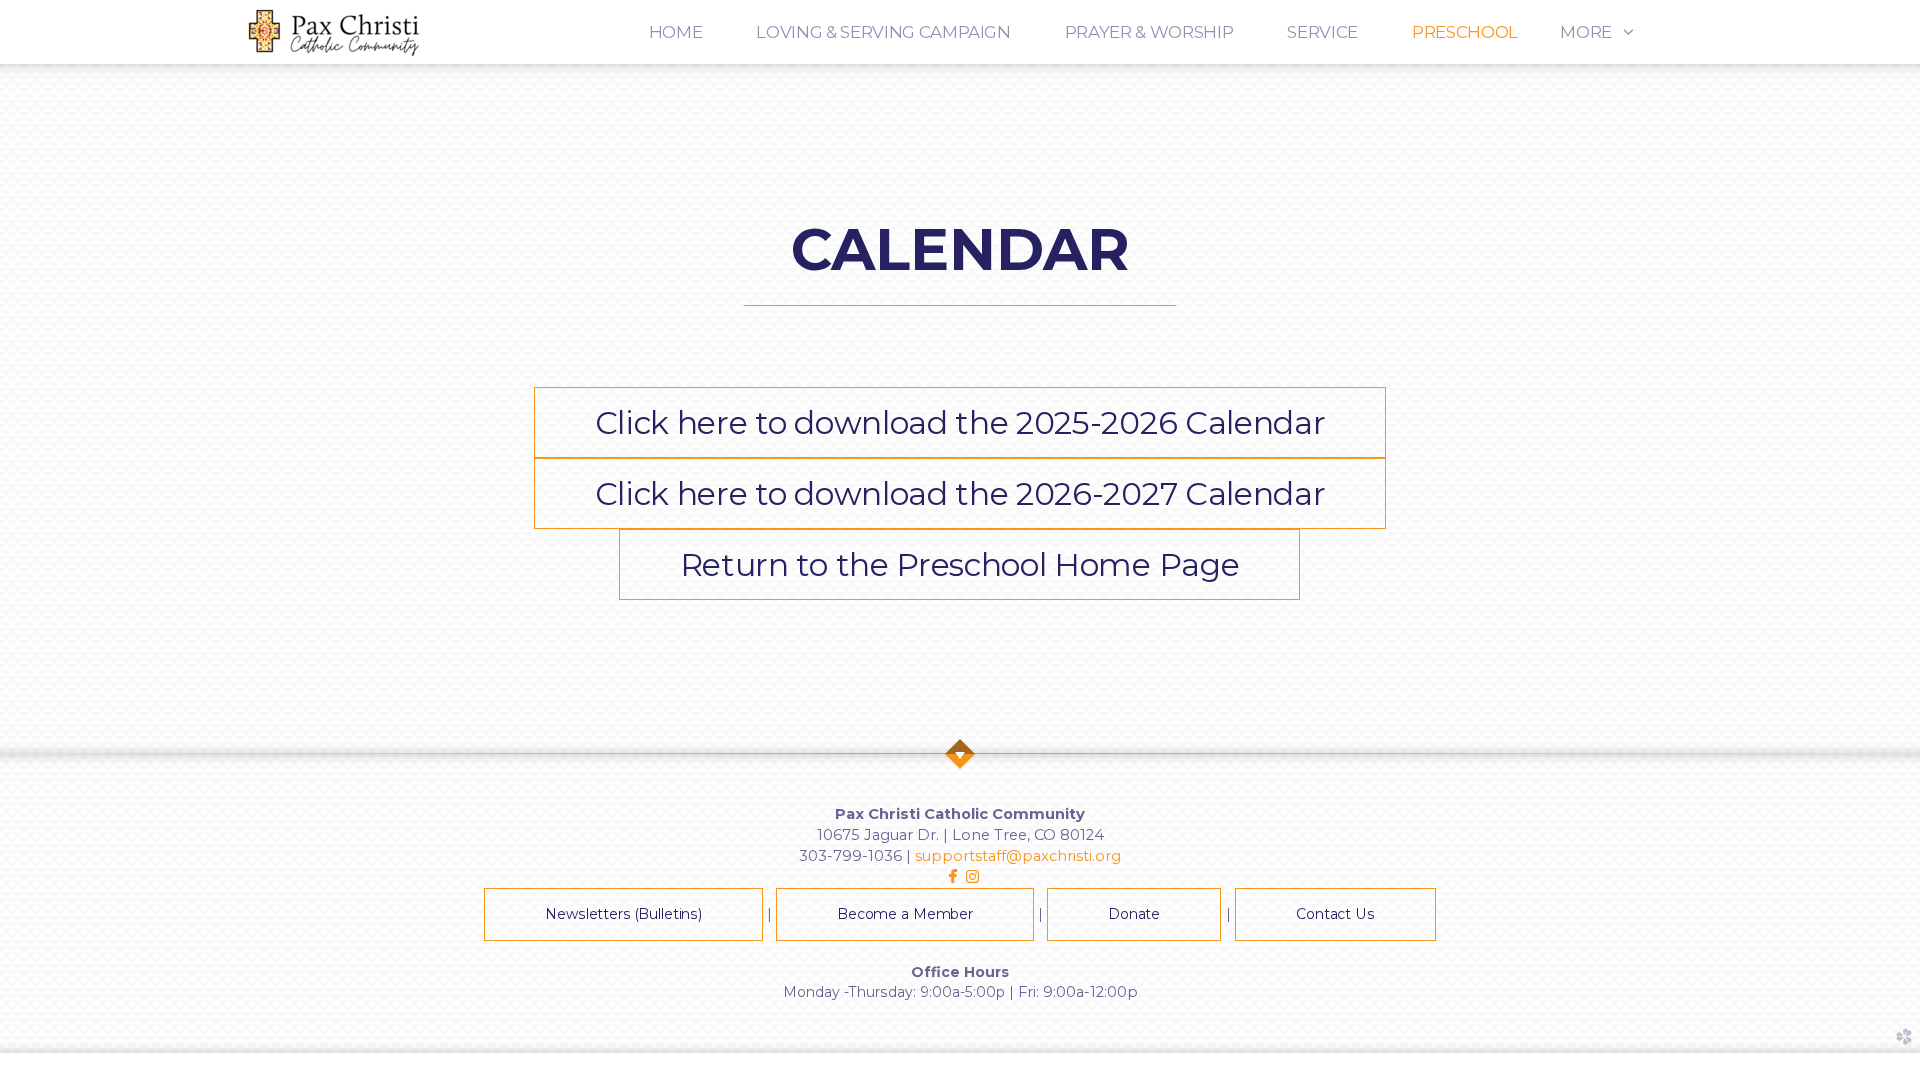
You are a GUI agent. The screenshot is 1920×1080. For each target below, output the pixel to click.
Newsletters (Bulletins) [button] (623, 914)
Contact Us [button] (1335, 914)
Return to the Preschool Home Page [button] (960, 564)
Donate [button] (1134, 914)
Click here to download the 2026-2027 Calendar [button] (960, 493)
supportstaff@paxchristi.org (1018, 856)
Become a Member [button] (905, 914)
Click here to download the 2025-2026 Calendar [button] (960, 422)
